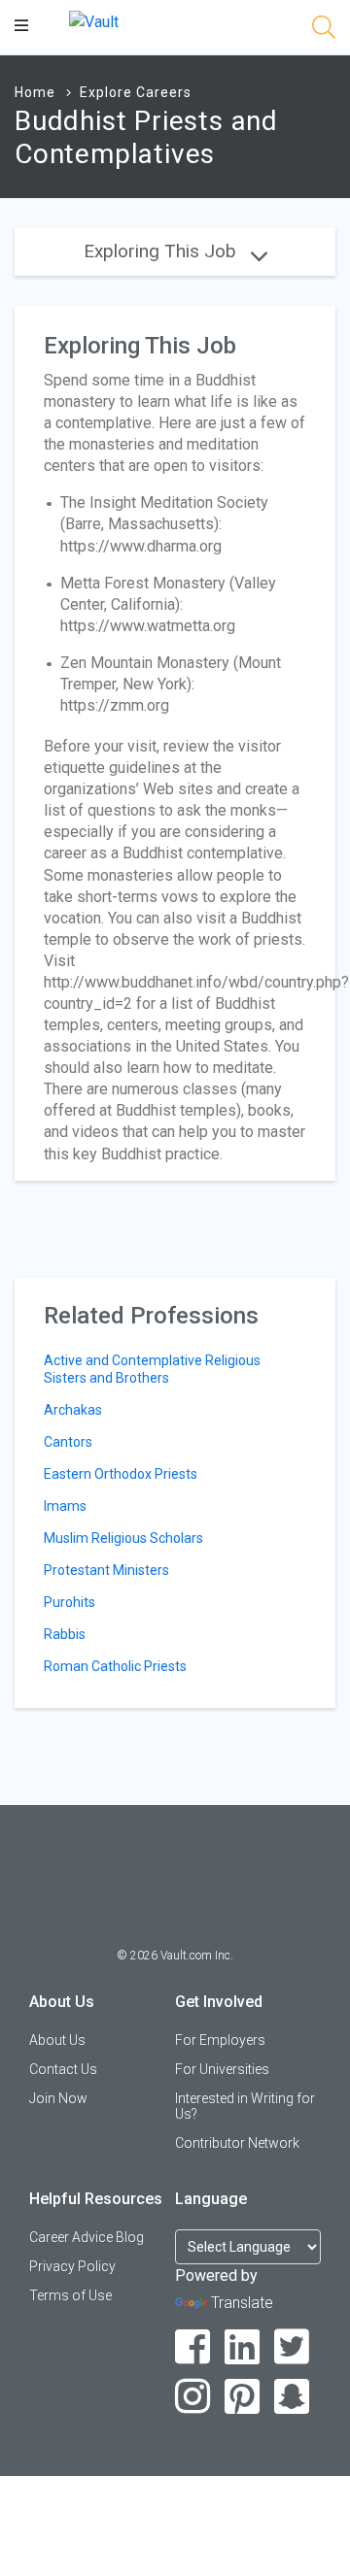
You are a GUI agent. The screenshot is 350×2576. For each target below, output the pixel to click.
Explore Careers (136, 92)
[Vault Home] (94, 21)
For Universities (222, 2069)
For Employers (220, 2040)
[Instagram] (193, 2397)
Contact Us (63, 2069)
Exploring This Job (162, 251)
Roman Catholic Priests (115, 1666)
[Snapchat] (292, 2397)
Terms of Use (70, 2295)
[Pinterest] (243, 2397)
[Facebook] (193, 2347)
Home (35, 92)
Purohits (70, 1602)
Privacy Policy (72, 2266)
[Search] (324, 31)
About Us (57, 2040)
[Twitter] (292, 2347)
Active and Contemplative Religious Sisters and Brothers (152, 1369)
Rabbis (65, 1634)
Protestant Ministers (106, 1570)
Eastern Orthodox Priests (121, 1474)
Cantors (68, 1442)
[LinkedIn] (243, 2347)
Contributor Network (237, 2143)
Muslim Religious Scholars (123, 1538)
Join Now (58, 2098)
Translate (242, 2303)
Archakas (73, 1410)
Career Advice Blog (87, 2237)
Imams (65, 1506)
